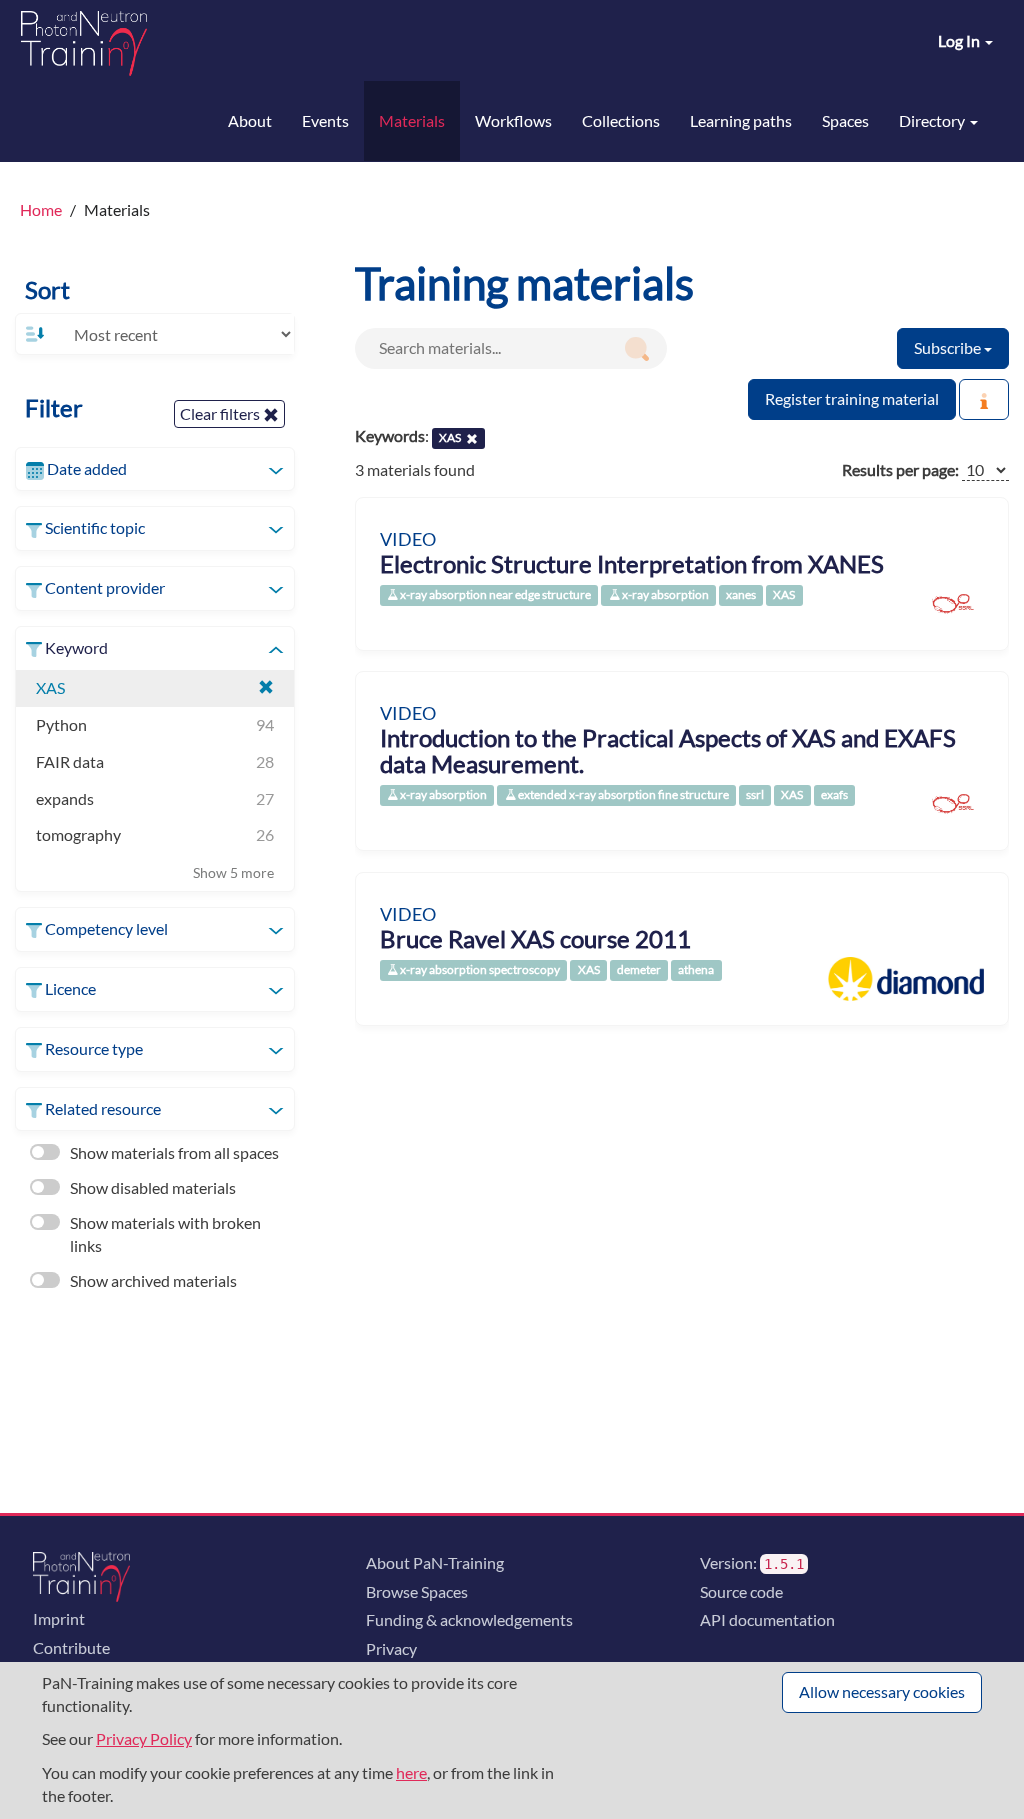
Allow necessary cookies (882, 1691)
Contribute (71, 1647)
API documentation (767, 1619)
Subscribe (949, 347)
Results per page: (900, 469)
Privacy (391, 1648)
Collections (621, 120)
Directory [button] (933, 120)
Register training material (852, 398)
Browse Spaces (417, 1591)
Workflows (513, 120)
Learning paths (741, 120)
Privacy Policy (144, 1738)
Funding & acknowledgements (469, 1619)
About (250, 120)
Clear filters (221, 413)
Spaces (845, 120)
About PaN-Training (435, 1562)
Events (325, 120)
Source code (741, 1591)
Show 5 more (233, 872)
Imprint (59, 1618)
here (411, 1772)
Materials (412, 120)
